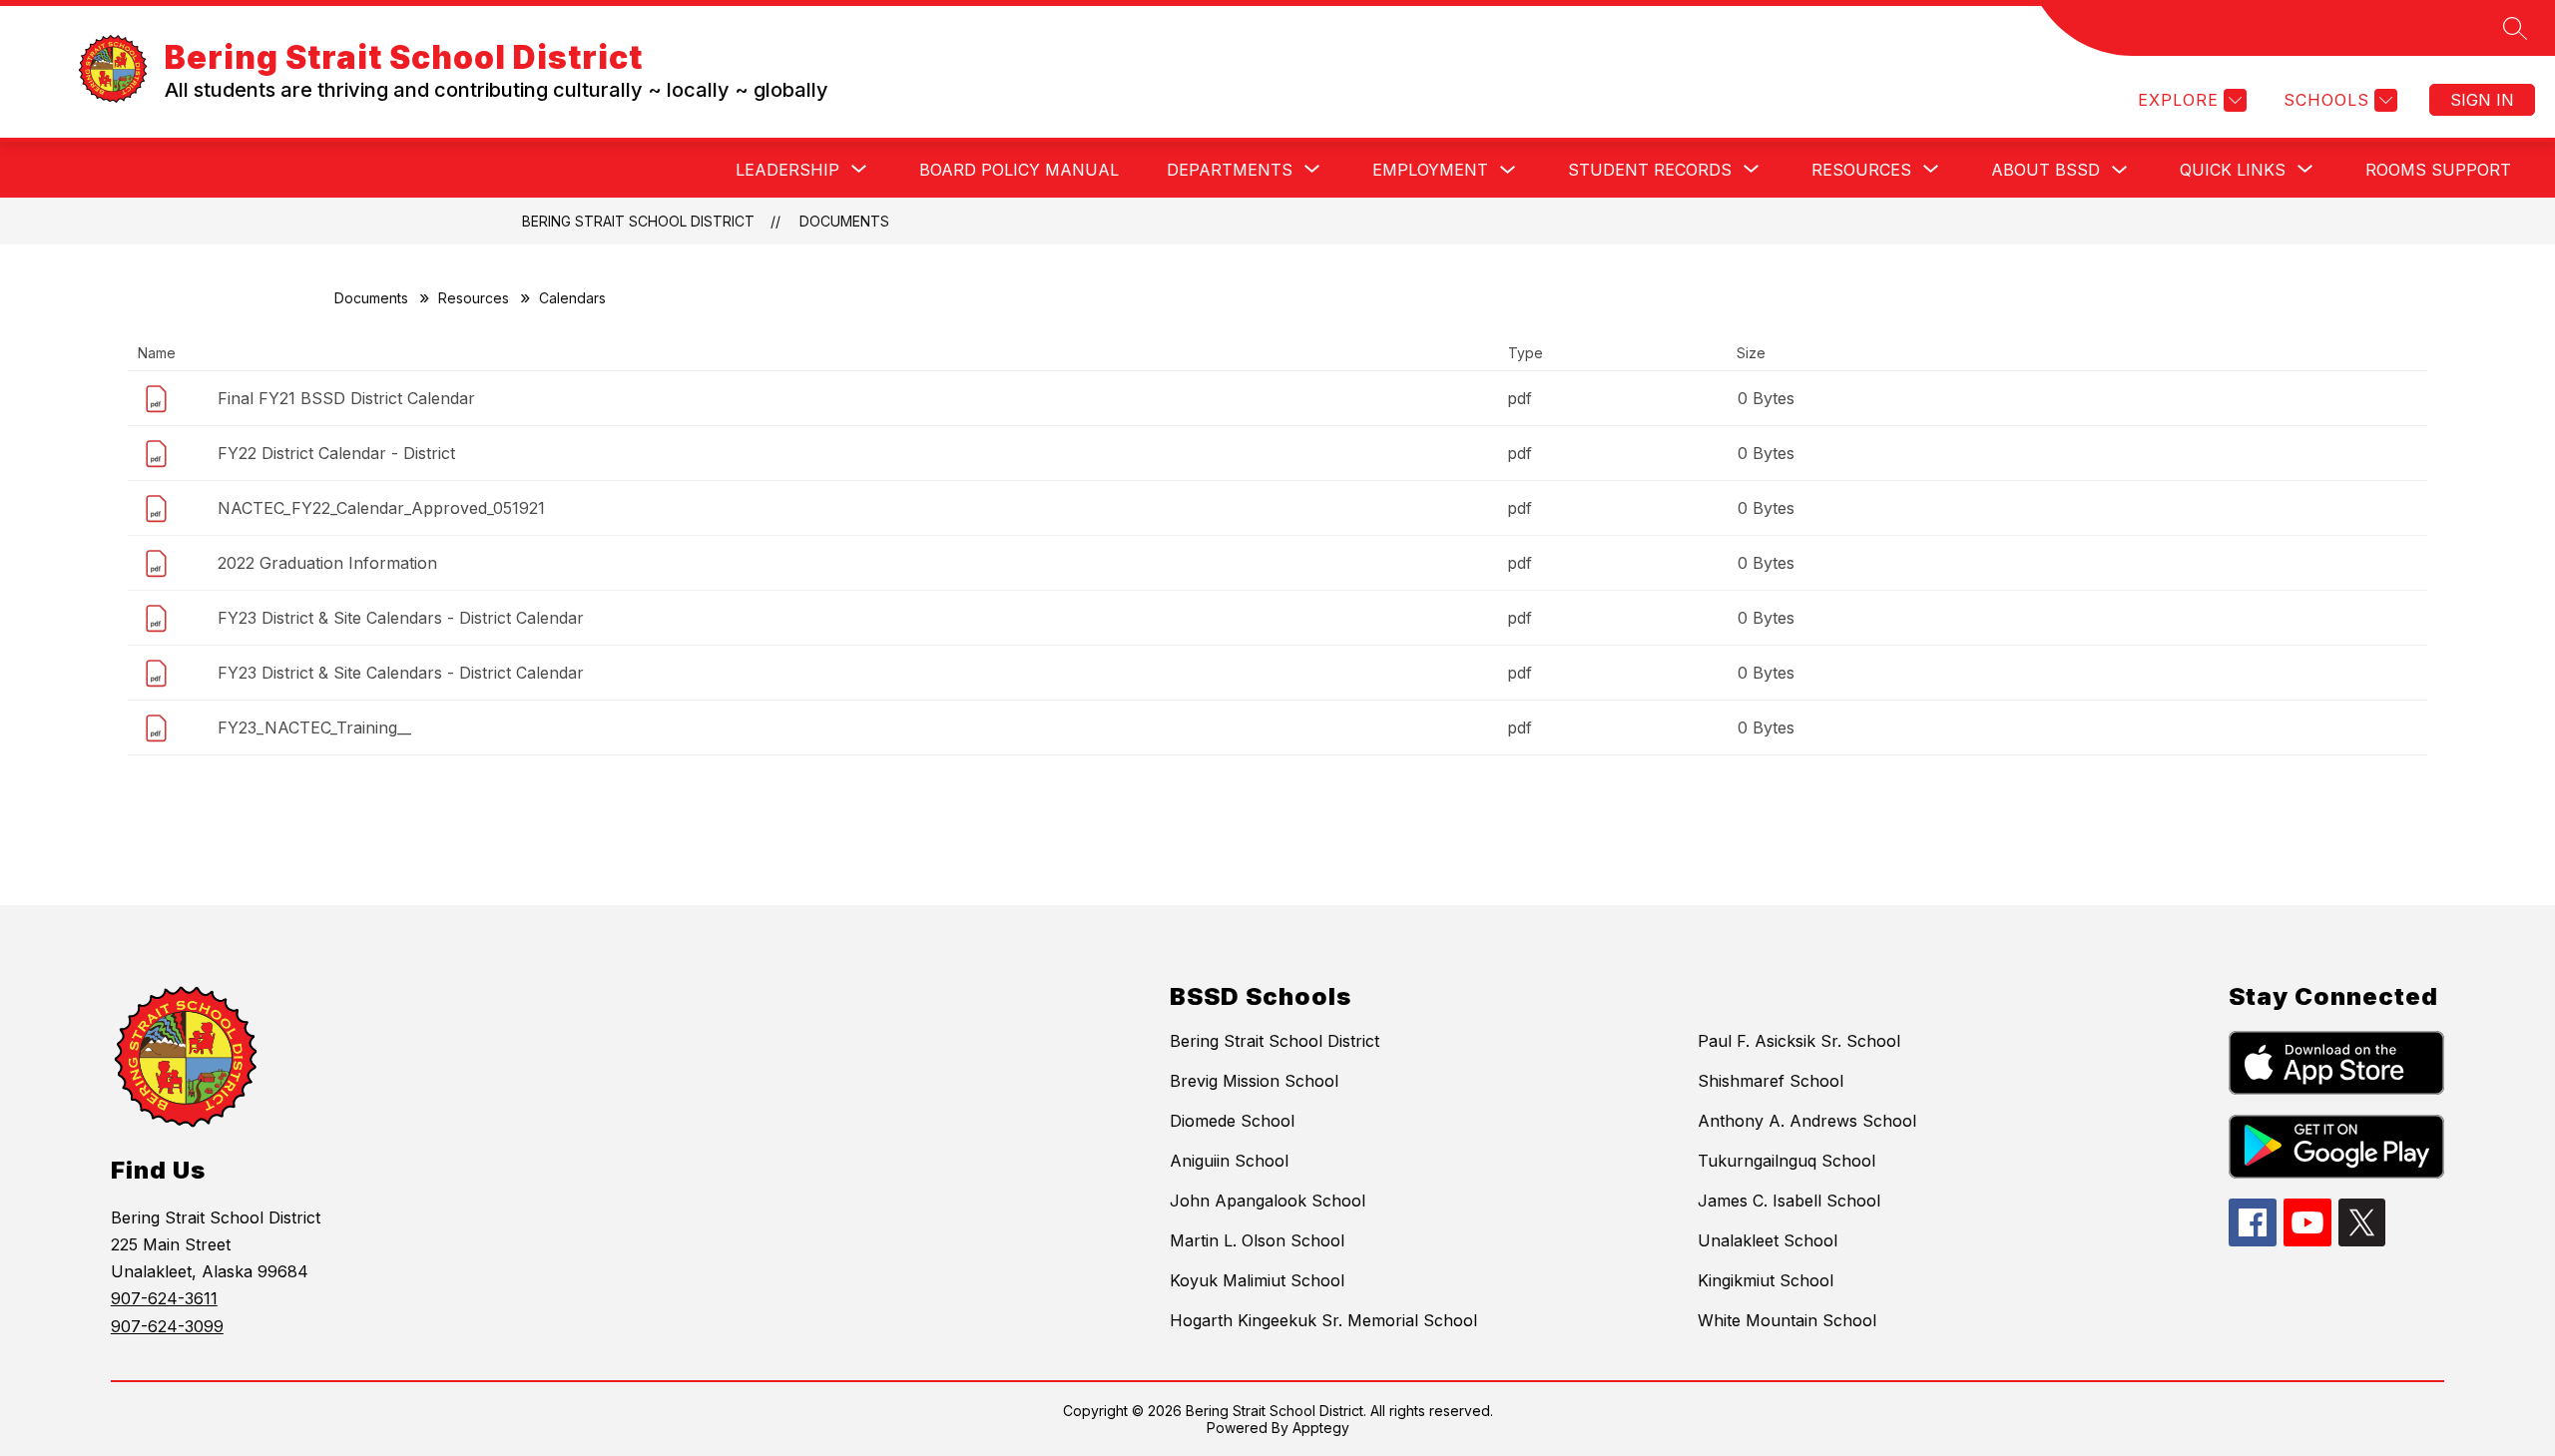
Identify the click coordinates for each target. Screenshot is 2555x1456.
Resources (474, 298)
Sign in (2482, 100)
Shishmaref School (1771, 1081)
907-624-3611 (164, 1298)
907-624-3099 (167, 1326)
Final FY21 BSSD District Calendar (346, 398)
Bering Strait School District (638, 221)
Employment (1430, 170)
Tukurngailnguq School (1787, 1161)
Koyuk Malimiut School (1257, 1280)
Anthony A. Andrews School (1807, 1121)
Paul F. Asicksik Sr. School (1799, 1041)
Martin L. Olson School (1257, 1240)
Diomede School (1232, 1121)
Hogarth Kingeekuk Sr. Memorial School (1323, 1320)
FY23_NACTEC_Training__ (314, 728)
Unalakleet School (1768, 1240)
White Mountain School (1787, 1320)
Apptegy (1321, 1428)
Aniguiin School (1229, 1161)
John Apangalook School (1268, 1201)
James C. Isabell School (1789, 1201)
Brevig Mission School (1254, 1081)
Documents (844, 221)
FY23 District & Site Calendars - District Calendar (401, 618)
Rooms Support (2438, 170)
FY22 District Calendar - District (336, 453)
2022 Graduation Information (327, 563)
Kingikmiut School (1766, 1280)
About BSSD (2045, 170)
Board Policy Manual (1019, 170)
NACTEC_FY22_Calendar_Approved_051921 (381, 508)
